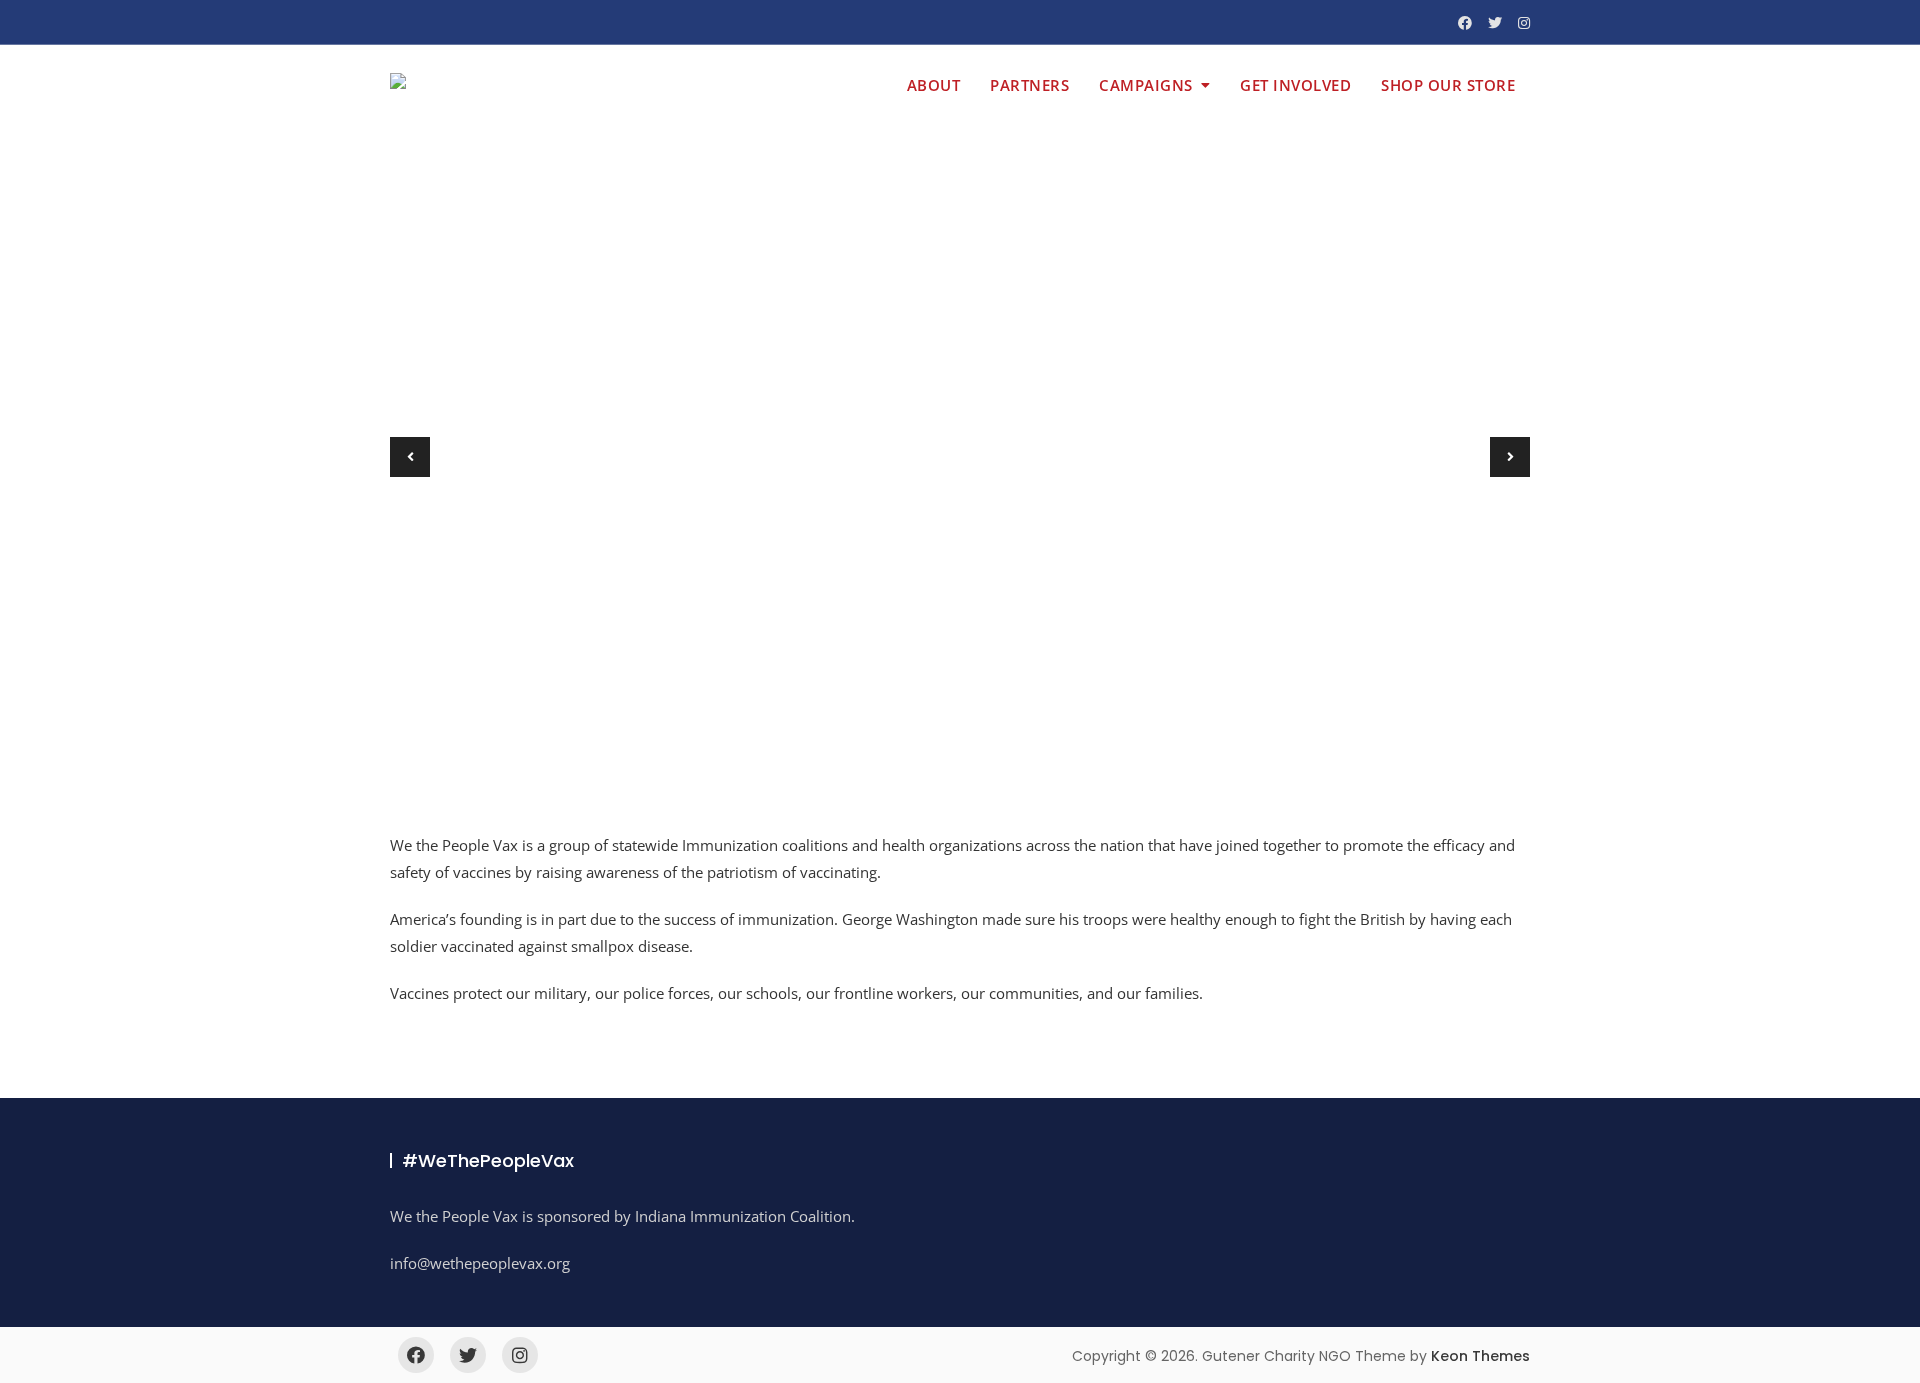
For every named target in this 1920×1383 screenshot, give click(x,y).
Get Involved (1295, 85)
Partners (1029, 85)
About (934, 85)
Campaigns (1146, 85)
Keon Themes (1480, 1356)
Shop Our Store (1448, 85)
